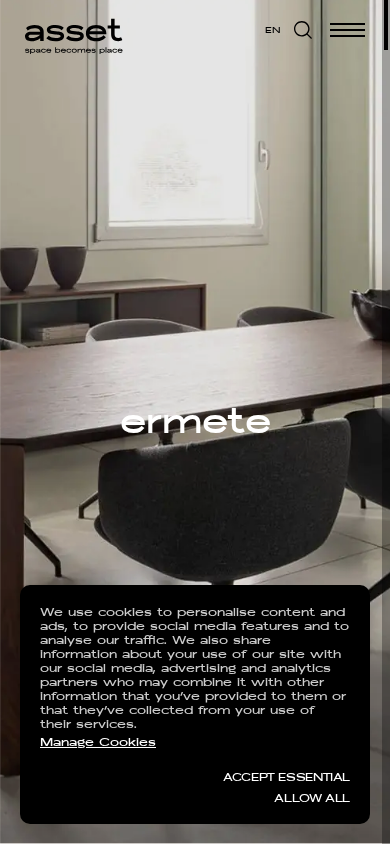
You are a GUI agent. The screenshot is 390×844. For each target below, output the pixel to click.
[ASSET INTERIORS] (74, 30)
